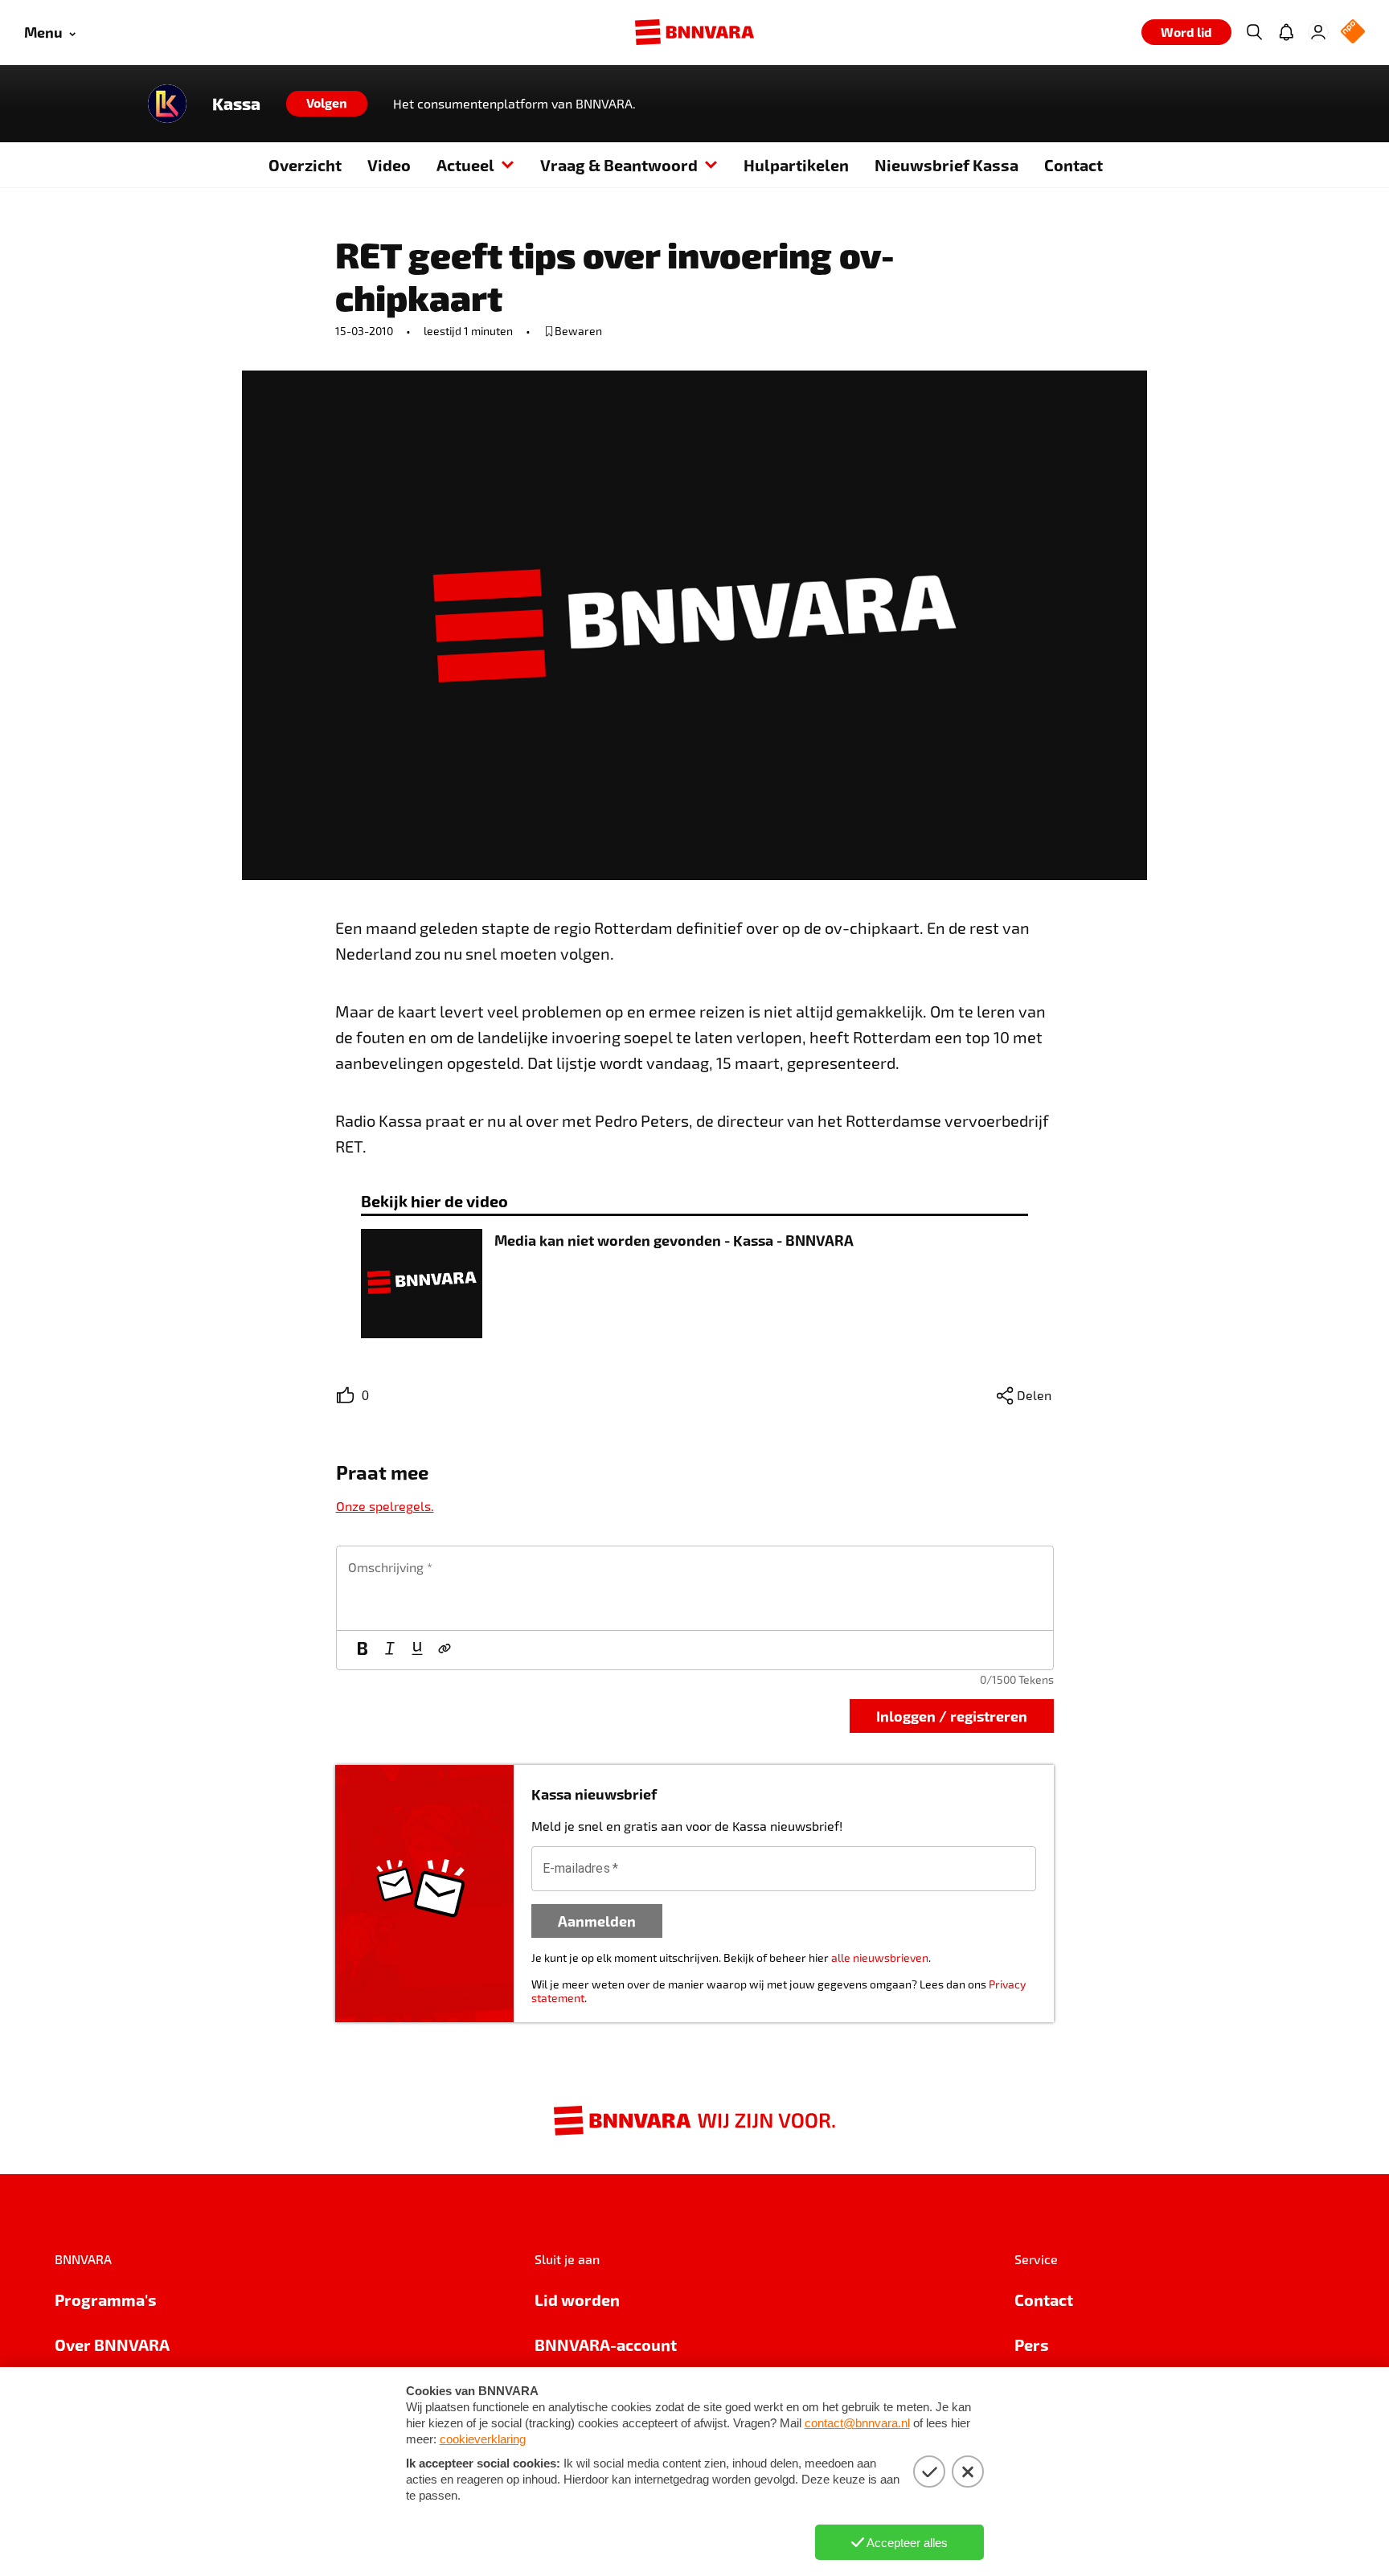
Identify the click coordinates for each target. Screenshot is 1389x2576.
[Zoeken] (1254, 32)
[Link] (445, 1650)
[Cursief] (390, 1650)
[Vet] (363, 1650)
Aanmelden (597, 1921)
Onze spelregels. (385, 1506)
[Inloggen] (1318, 32)
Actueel (465, 165)
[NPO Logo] (1353, 33)
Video (389, 165)
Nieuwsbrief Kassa (946, 165)
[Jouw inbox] (1286, 32)
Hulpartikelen (796, 165)
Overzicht (305, 165)
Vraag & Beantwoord (619, 165)
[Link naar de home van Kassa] (167, 104)
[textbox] (695, 1588)
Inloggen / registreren (952, 1716)
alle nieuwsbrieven (880, 1958)
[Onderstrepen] (417, 1650)
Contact (1074, 165)
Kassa (236, 104)
